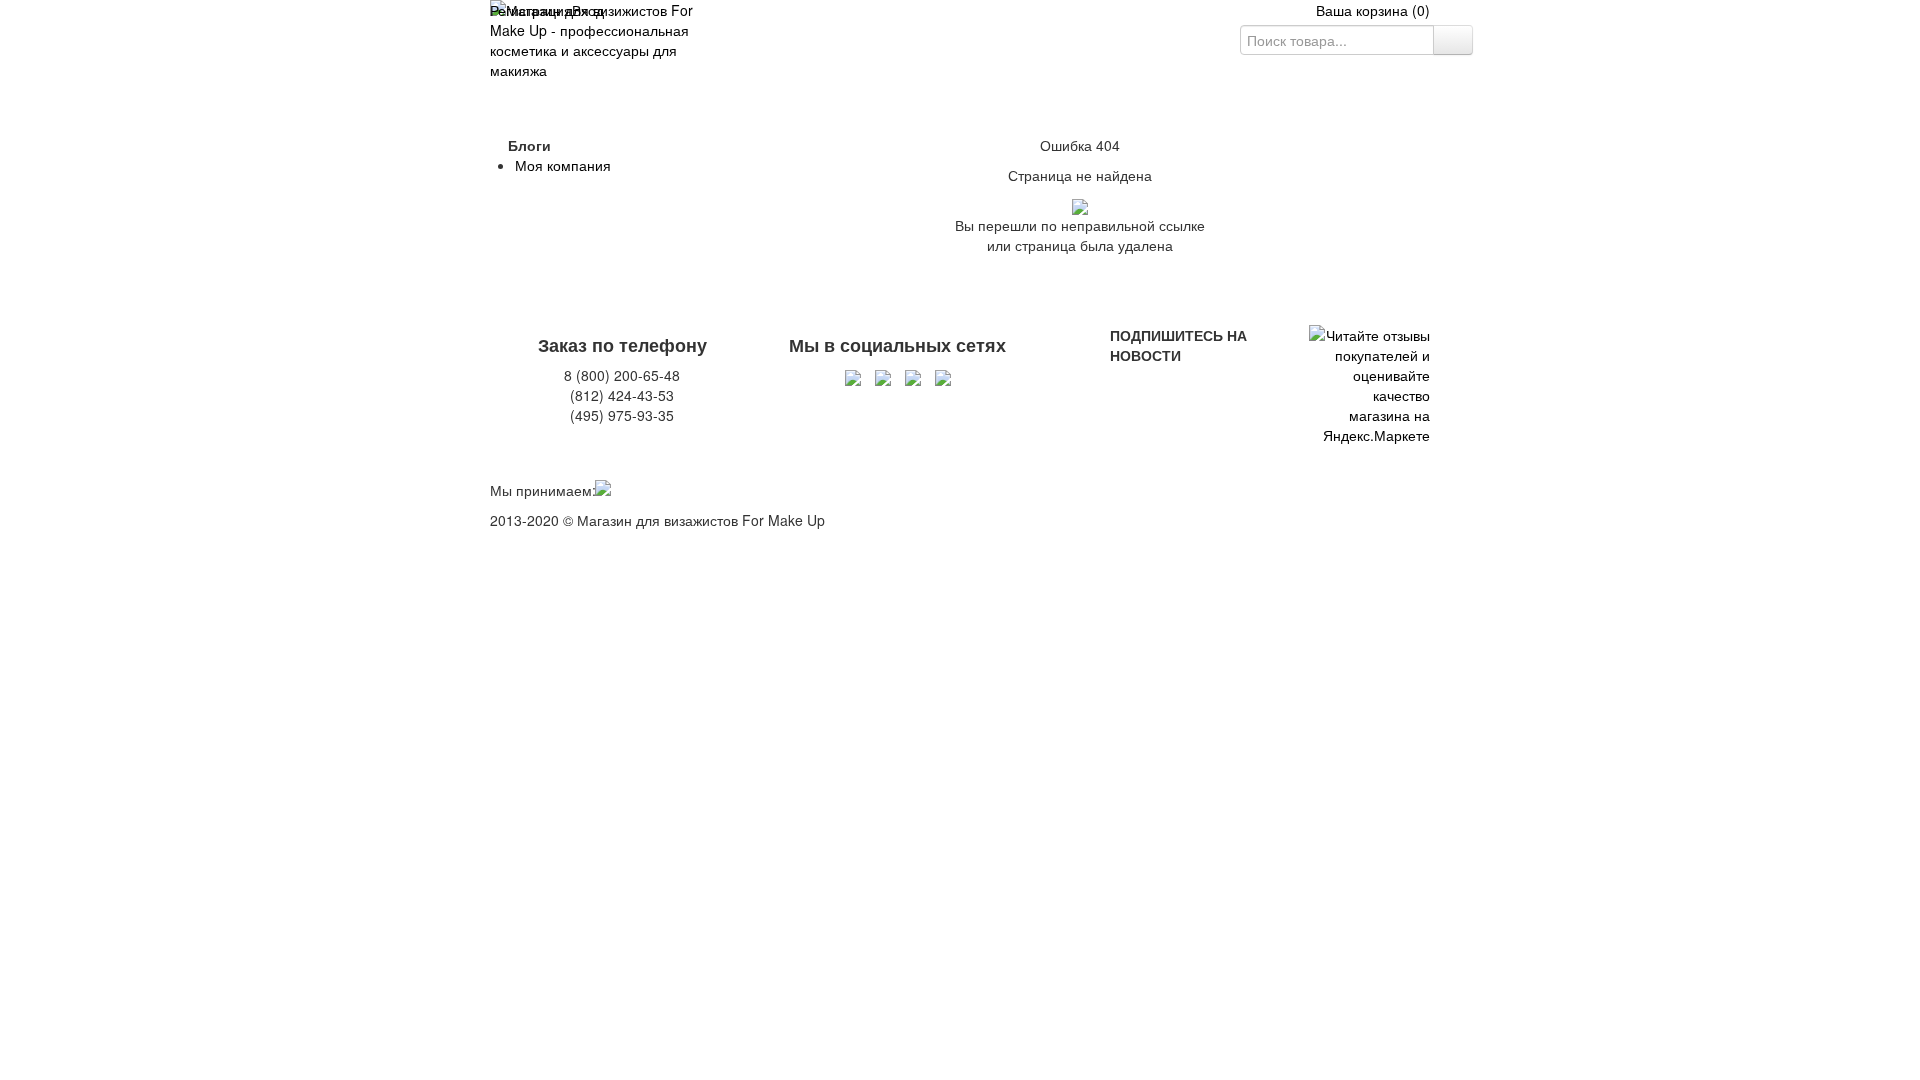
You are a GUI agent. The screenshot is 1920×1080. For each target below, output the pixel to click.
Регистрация (531, 10)
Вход (588, 10)
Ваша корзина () (1367, 10)
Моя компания (563, 165)
